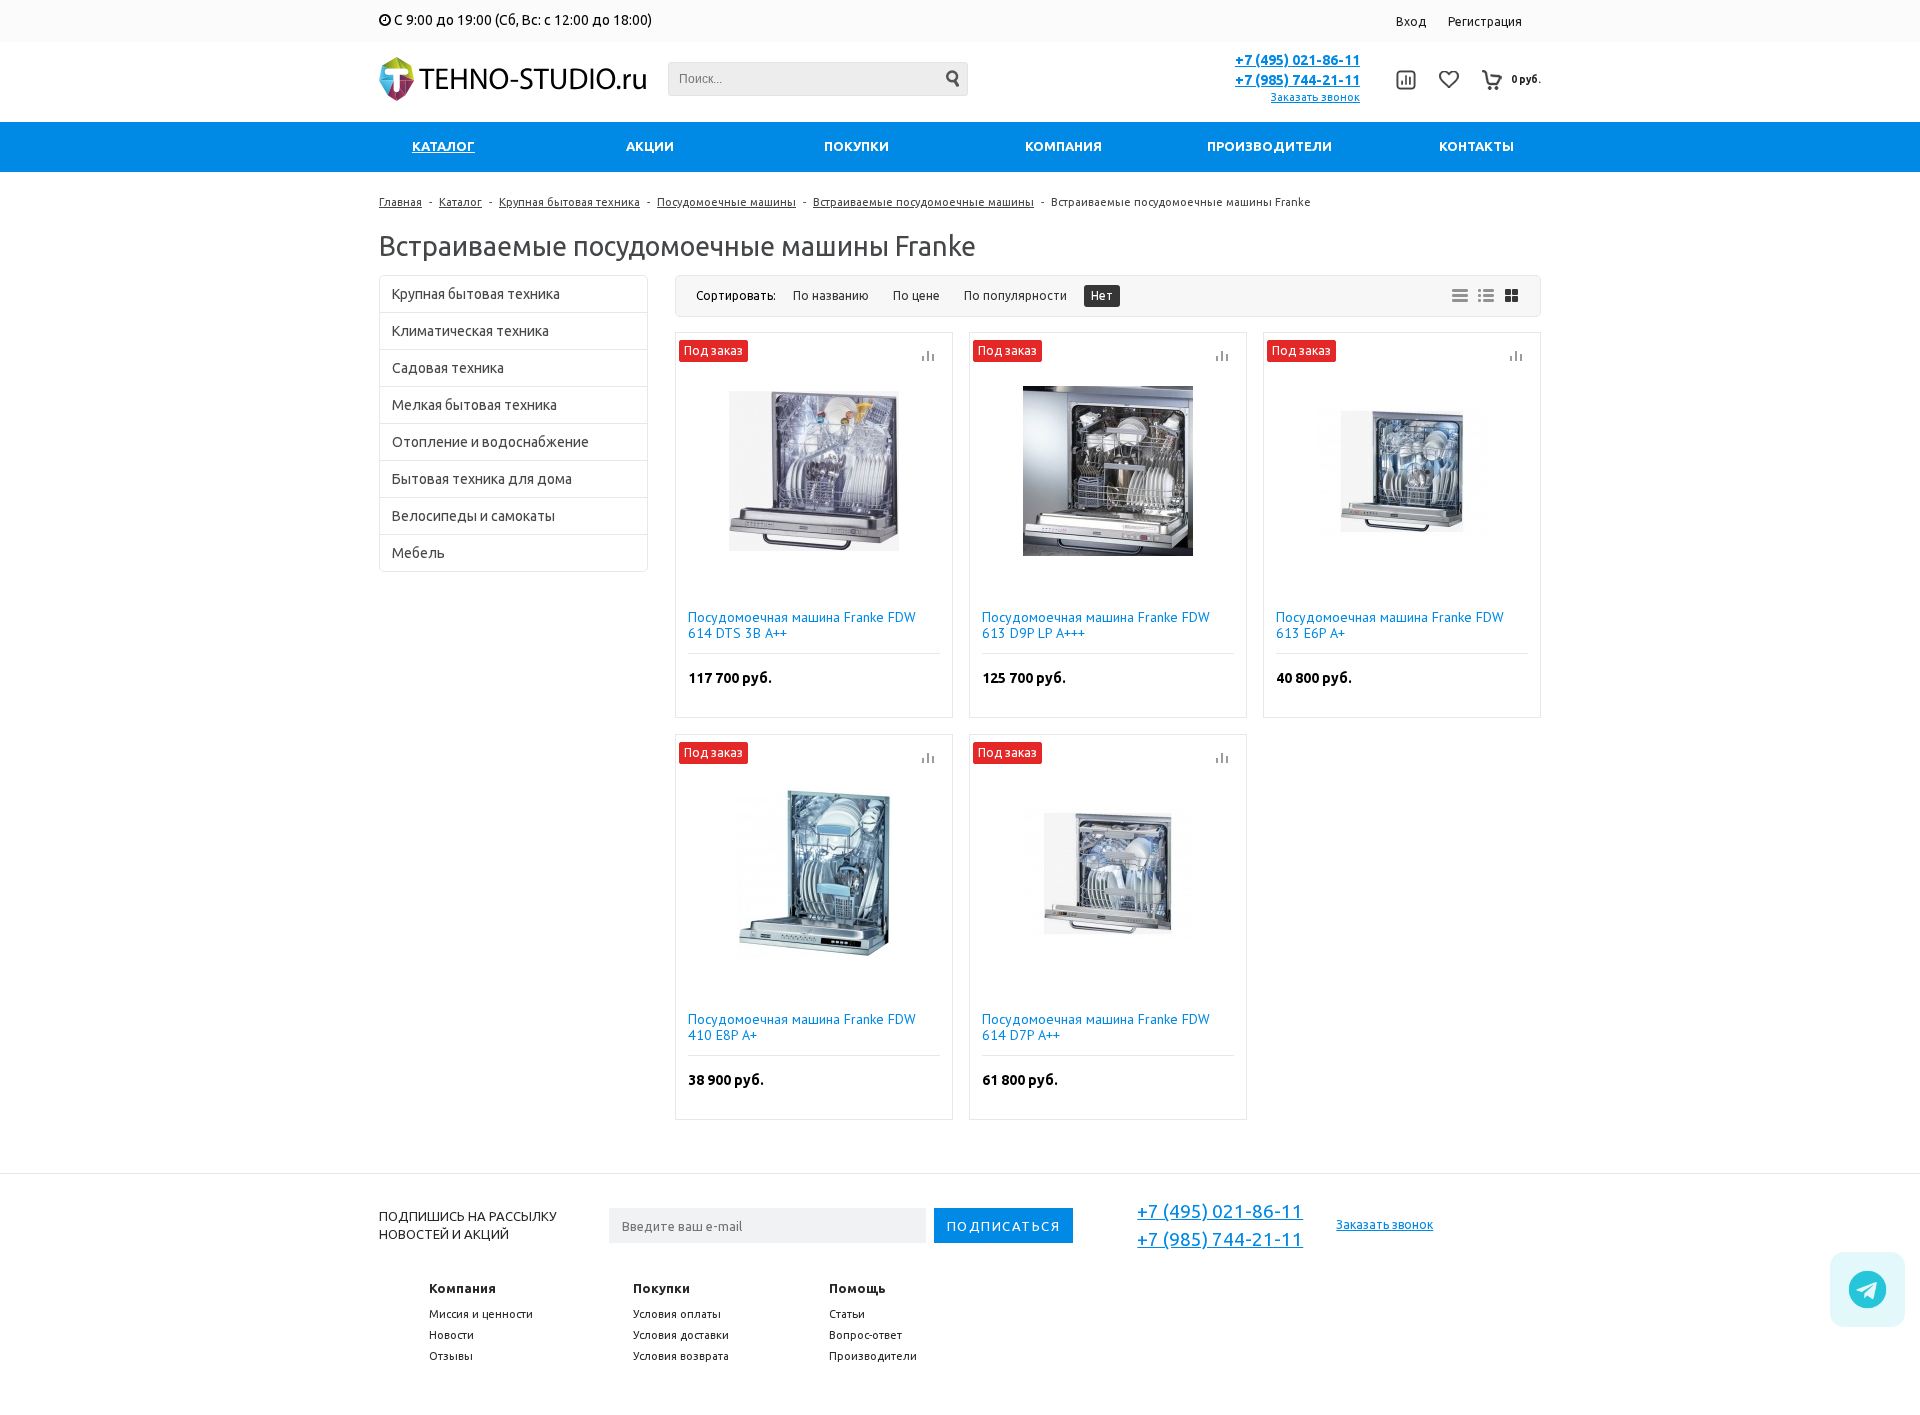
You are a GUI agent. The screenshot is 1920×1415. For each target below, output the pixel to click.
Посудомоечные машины (726, 202)
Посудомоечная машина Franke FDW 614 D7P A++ (1096, 1027)
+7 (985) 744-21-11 (1297, 80)
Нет (1102, 295)
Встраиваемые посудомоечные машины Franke (1181, 202)
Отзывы (451, 1356)
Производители (873, 1356)
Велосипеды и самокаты (473, 516)
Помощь (857, 1288)
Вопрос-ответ (865, 1335)
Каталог (460, 202)
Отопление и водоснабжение (490, 442)
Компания (462, 1288)
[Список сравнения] (1405, 80)
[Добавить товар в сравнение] (928, 357)
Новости (451, 1335)
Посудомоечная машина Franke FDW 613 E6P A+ (1390, 625)
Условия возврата (681, 1356)
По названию (831, 295)
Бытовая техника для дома (482, 479)
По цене (916, 295)
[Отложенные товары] (1449, 79)
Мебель (418, 553)
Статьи (847, 1314)
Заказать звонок (1315, 97)
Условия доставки (681, 1335)
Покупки (661, 1288)
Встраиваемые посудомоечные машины (923, 202)
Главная (400, 202)
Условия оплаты (677, 1314)
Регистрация (1485, 21)
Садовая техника (448, 368)
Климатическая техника (470, 331)
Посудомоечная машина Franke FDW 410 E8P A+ (802, 1027)
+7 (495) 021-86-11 (1297, 60)
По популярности (1015, 295)
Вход (1411, 21)
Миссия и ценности (481, 1314)
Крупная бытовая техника (569, 202)
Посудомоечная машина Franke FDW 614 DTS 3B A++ (802, 625)
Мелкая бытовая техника (474, 405)
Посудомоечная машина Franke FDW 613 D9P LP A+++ (1096, 625)
